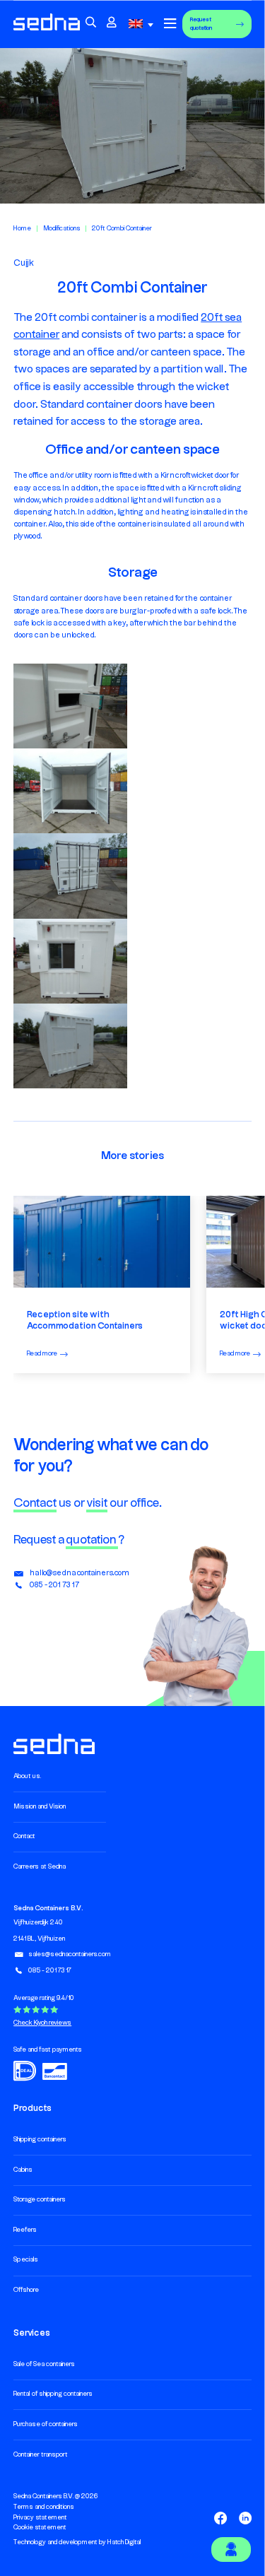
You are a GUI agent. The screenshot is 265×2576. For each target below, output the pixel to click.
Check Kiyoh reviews (42, 2023)
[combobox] (143, 24)
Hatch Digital (124, 2542)
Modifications (62, 229)
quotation (92, 1540)
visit (97, 1503)
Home (22, 229)
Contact (35, 1503)
